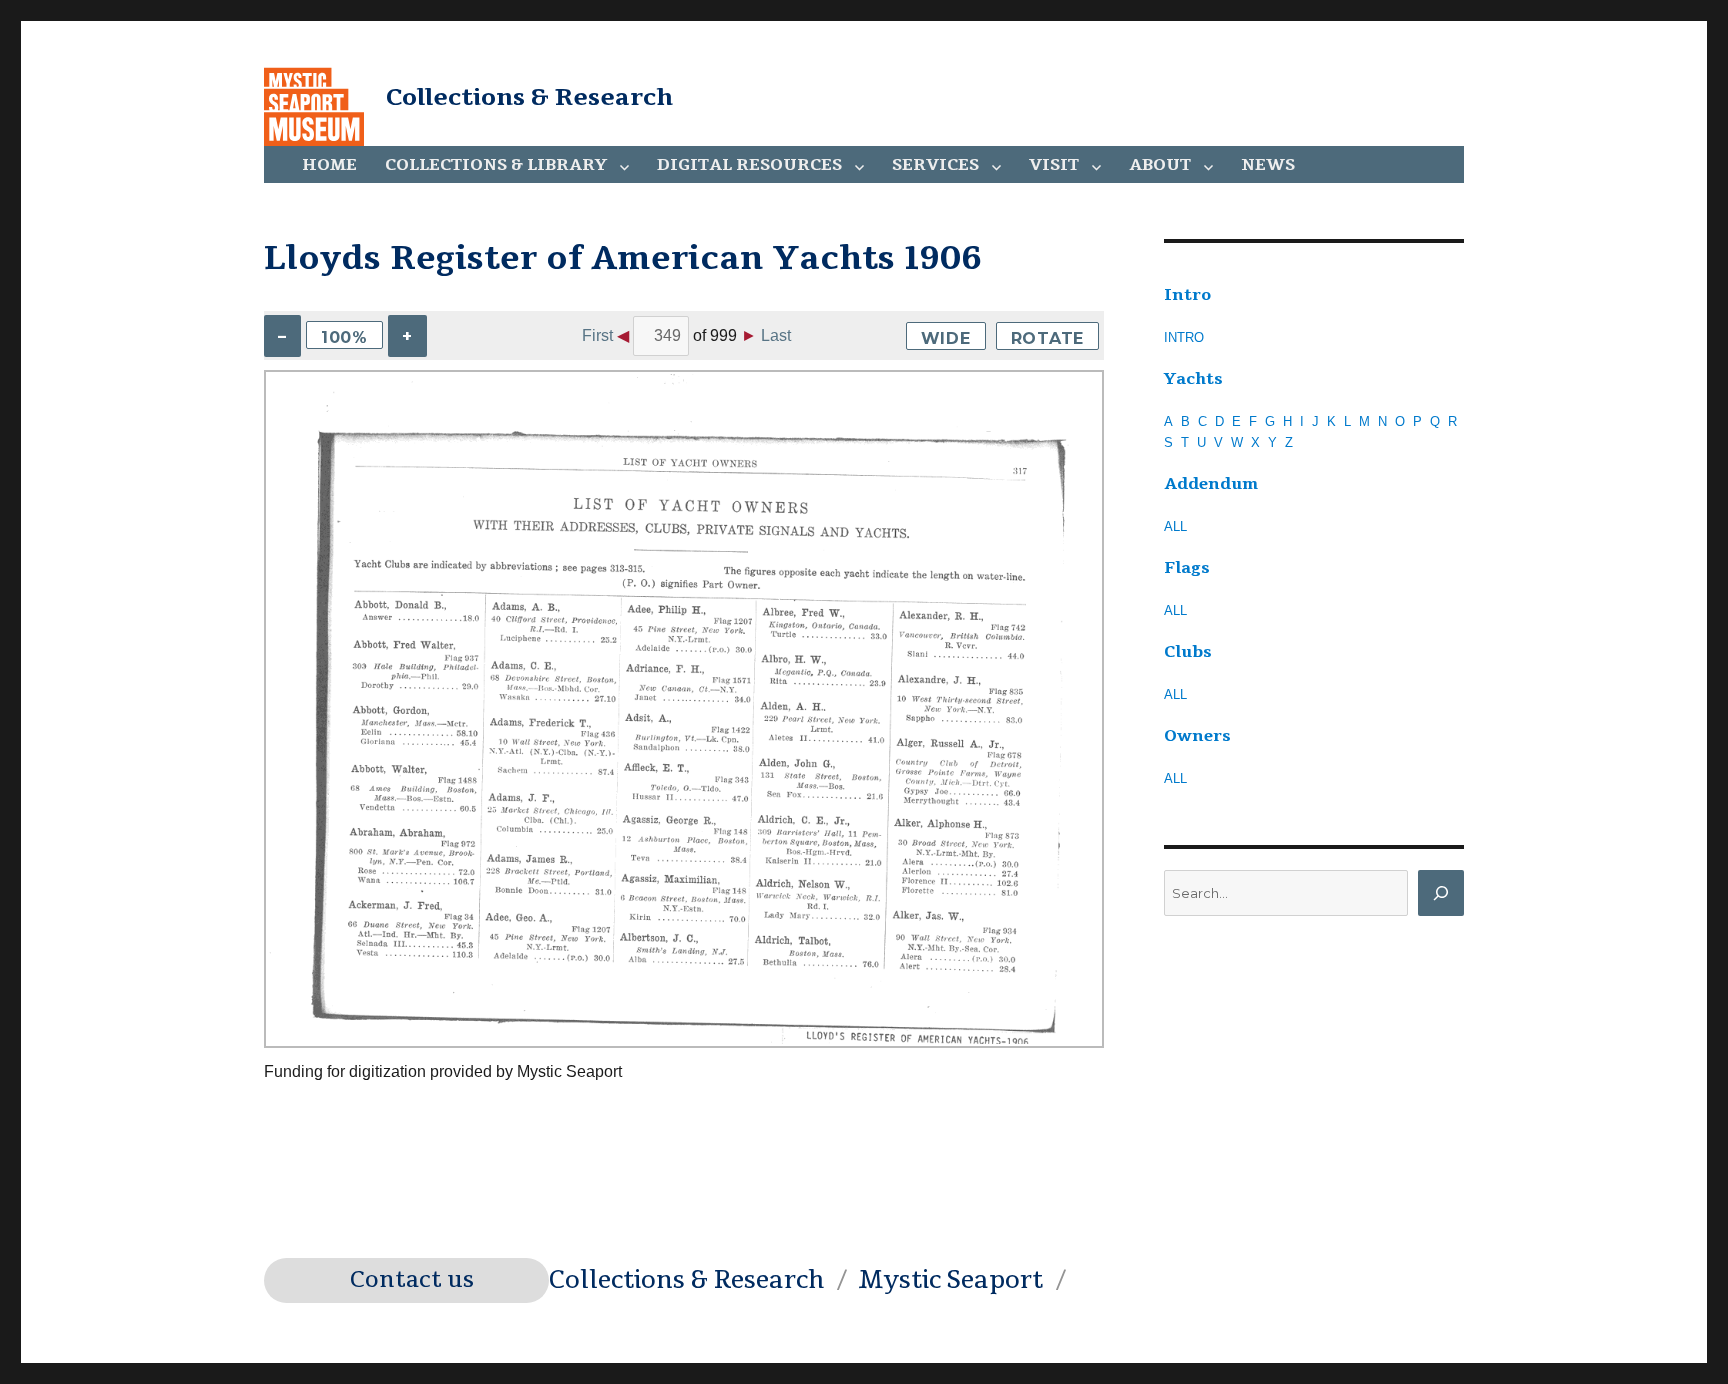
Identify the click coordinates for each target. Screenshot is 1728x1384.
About (1160, 165)
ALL (1175, 526)
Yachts (1193, 379)
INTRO (1184, 337)
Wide (946, 338)
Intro (1187, 295)
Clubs (1188, 652)
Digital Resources (749, 165)
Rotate (1048, 338)
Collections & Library (496, 165)
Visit (1054, 165)
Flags (1187, 568)
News (1268, 165)
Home (329, 165)
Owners (1197, 736)
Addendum (1211, 484)
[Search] (1441, 893)
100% (344, 337)
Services (935, 165)
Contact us (412, 1280)
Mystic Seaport (950, 1280)
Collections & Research (529, 97)
